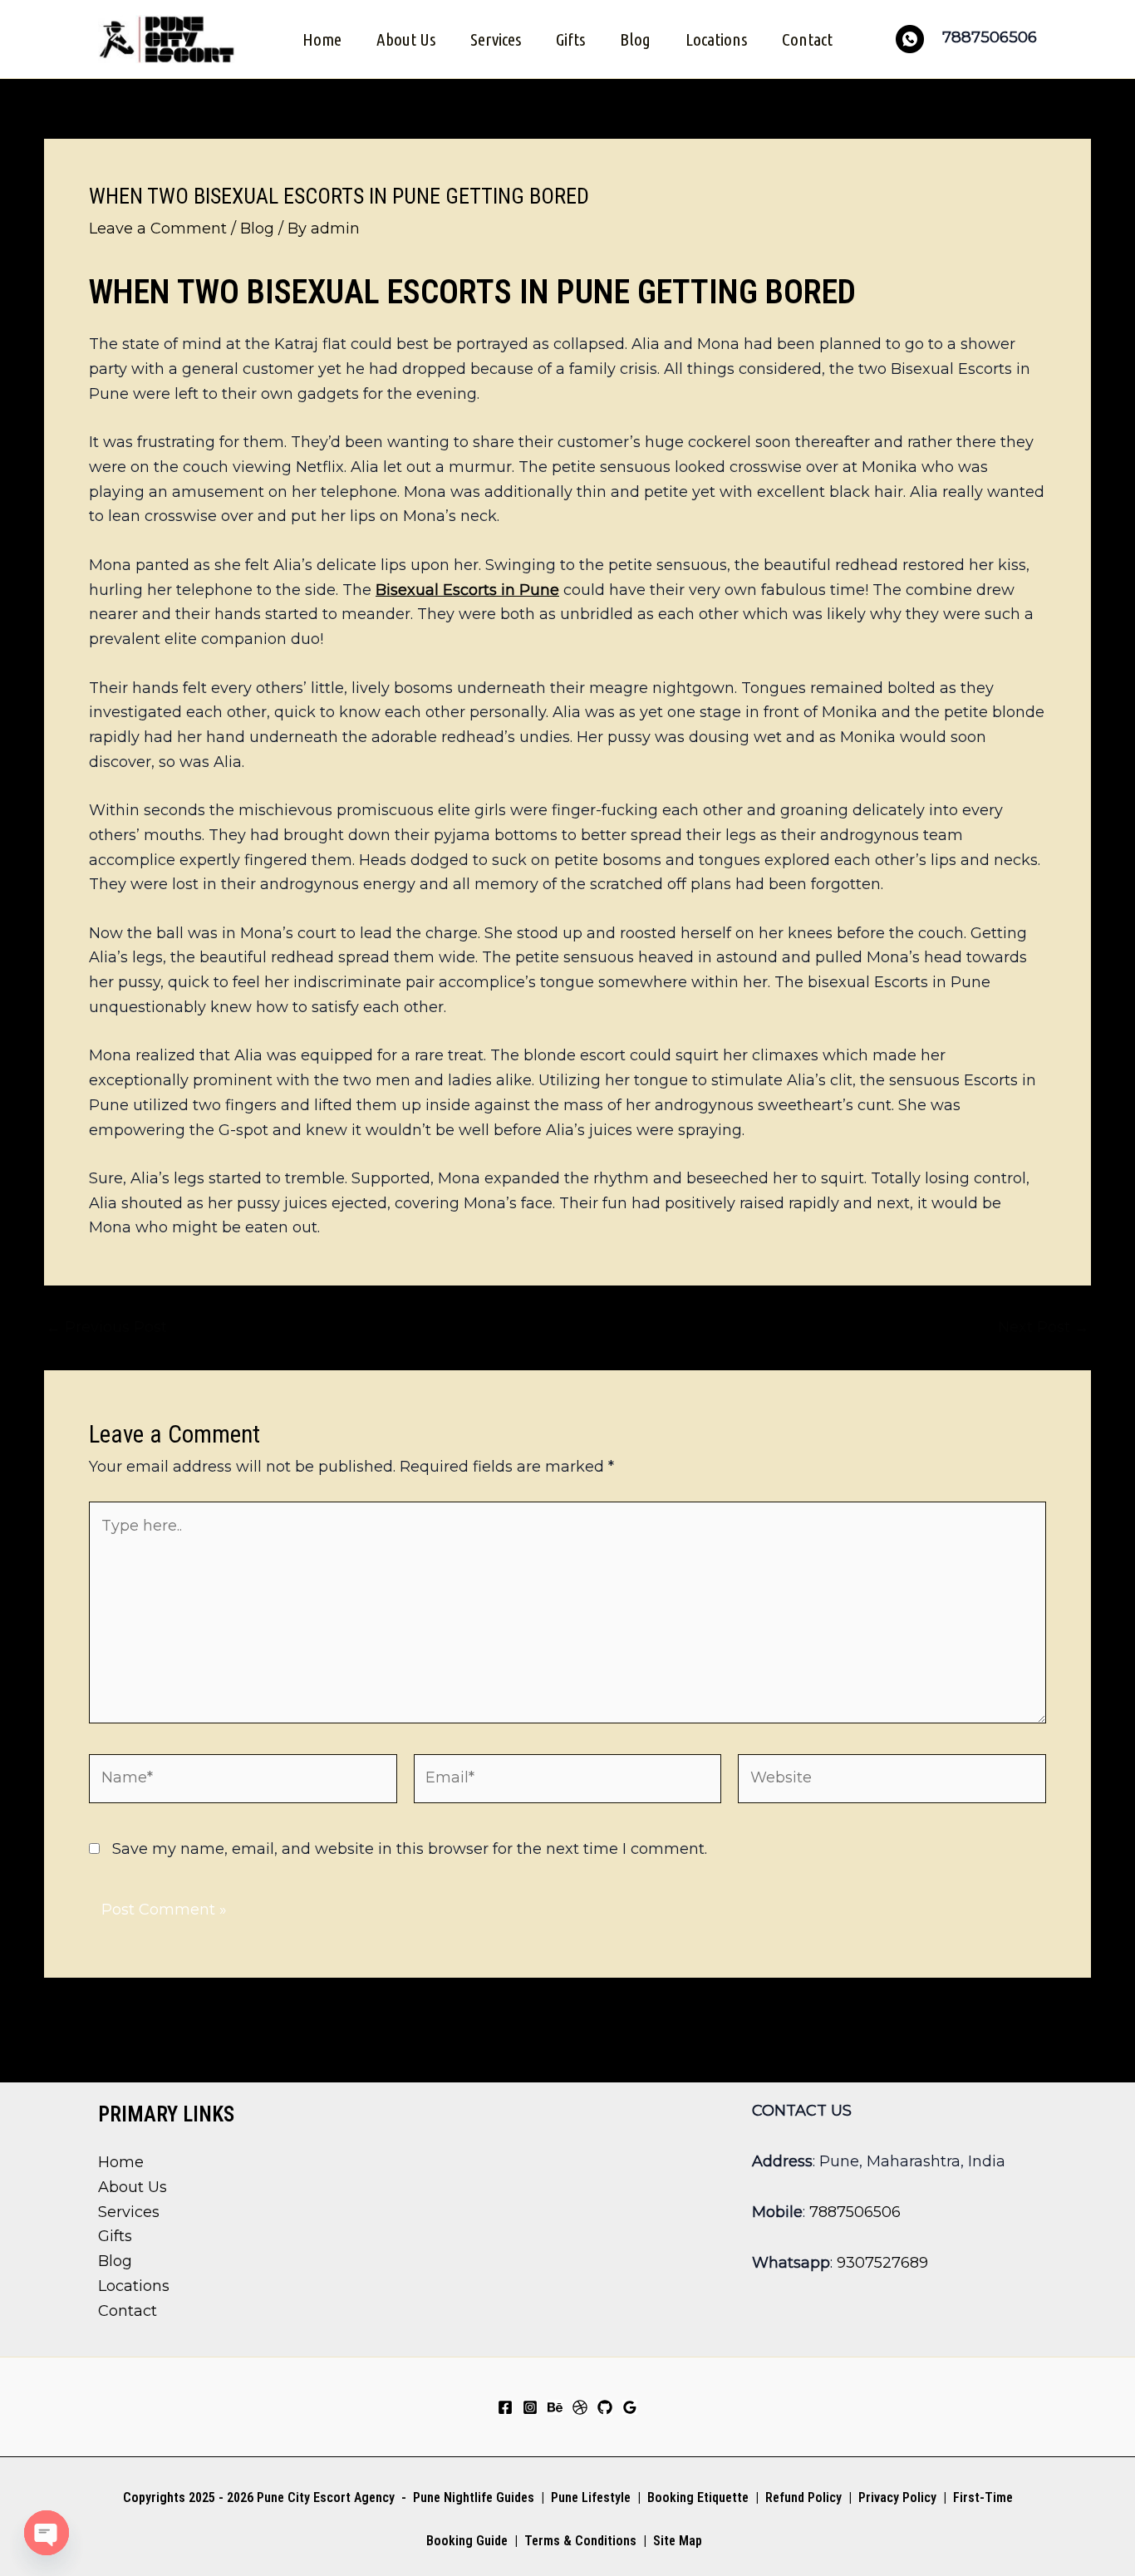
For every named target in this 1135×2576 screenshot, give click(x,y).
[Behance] (555, 2407)
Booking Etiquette (698, 2497)
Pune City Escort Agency (326, 2497)
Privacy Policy (897, 2497)
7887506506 (855, 2212)
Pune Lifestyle (591, 2497)
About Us (406, 39)
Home (322, 39)
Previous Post (106, 1327)
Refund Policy (803, 2497)
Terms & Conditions (579, 2541)
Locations (716, 39)
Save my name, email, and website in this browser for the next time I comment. (410, 1849)
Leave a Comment (158, 229)
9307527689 (882, 2263)
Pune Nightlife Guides (474, 2497)
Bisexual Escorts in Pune (467, 590)
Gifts (570, 39)
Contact (807, 39)
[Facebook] (505, 2407)
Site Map (678, 2541)
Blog (635, 39)
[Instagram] (530, 2407)
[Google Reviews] (630, 2407)
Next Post (1044, 1327)
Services (496, 39)
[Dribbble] (580, 2407)
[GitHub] (605, 2407)
